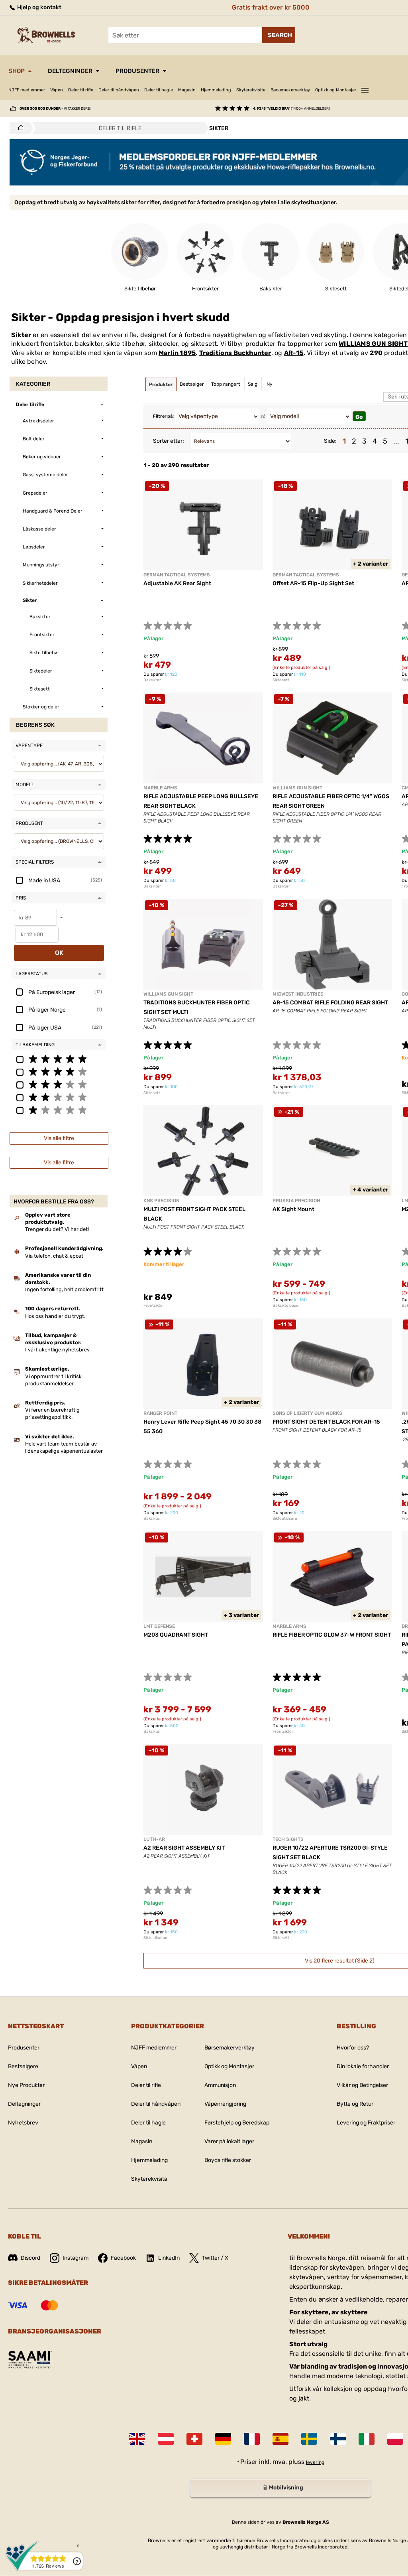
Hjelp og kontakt (39, 7)
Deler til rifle (81, 90)
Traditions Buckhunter (235, 353)
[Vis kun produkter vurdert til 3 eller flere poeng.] (59, 1084)
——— (365, 89)
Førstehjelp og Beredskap (237, 2123)
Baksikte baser (286, 1306)
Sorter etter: (169, 441)
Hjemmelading (216, 90)
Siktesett (281, 680)
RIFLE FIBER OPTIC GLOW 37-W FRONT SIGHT (332, 1635)
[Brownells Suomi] (338, 2439)
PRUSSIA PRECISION (296, 1201)
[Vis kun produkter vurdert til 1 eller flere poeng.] (59, 1110)
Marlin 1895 (177, 353)
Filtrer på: (163, 416)
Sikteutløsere (285, 1519)
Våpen (57, 90)
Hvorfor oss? (353, 2048)
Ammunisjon (220, 2085)
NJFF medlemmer (27, 90)
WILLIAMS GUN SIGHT (373, 344)
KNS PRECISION (161, 1201)
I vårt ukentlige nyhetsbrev (57, 1350)
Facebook (123, 2258)
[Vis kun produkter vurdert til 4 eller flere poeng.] (59, 1071)
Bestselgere (23, 2066)
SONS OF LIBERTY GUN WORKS (307, 1413)
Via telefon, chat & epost (54, 1256)
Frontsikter (154, 1306)
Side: (330, 441)
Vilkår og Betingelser (362, 2085)
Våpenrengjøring (225, 2104)
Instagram (76, 2258)
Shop (17, 71)
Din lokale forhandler (363, 2066)
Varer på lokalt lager (229, 2141)
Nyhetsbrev (23, 2123)
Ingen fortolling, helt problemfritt (64, 1289)
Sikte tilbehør (156, 1938)
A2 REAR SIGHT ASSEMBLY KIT (184, 1848)
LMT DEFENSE (159, 1626)
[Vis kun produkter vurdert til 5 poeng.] (59, 1059)
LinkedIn (169, 2258)
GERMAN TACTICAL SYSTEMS (177, 575)
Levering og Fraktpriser (366, 2123)
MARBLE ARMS (160, 788)
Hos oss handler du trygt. (55, 1316)
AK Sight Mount (293, 1209)
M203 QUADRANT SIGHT (176, 1635)
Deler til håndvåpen (119, 90)
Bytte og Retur (355, 2104)
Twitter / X (215, 2258)
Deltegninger (70, 71)
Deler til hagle (159, 90)
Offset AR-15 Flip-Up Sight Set (313, 583)
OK (59, 953)
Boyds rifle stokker (228, 2160)
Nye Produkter (26, 2085)
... (396, 441)
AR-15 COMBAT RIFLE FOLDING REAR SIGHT (330, 1003)
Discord (30, 2258)
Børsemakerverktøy (290, 90)
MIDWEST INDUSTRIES (298, 994)
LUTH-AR (154, 1839)
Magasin (187, 90)
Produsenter (137, 71)
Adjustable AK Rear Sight (177, 583)
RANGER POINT (160, 1413)
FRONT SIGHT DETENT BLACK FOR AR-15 (326, 1422)
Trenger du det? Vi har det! (57, 1229)
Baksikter (152, 680)
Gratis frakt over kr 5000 (271, 7)
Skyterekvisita (251, 90)
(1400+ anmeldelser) (291, 108)
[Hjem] (19, 128)
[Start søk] (279, 35)
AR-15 (294, 353)
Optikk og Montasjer (336, 90)
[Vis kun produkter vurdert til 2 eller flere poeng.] (59, 1097)
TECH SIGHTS (288, 1839)
